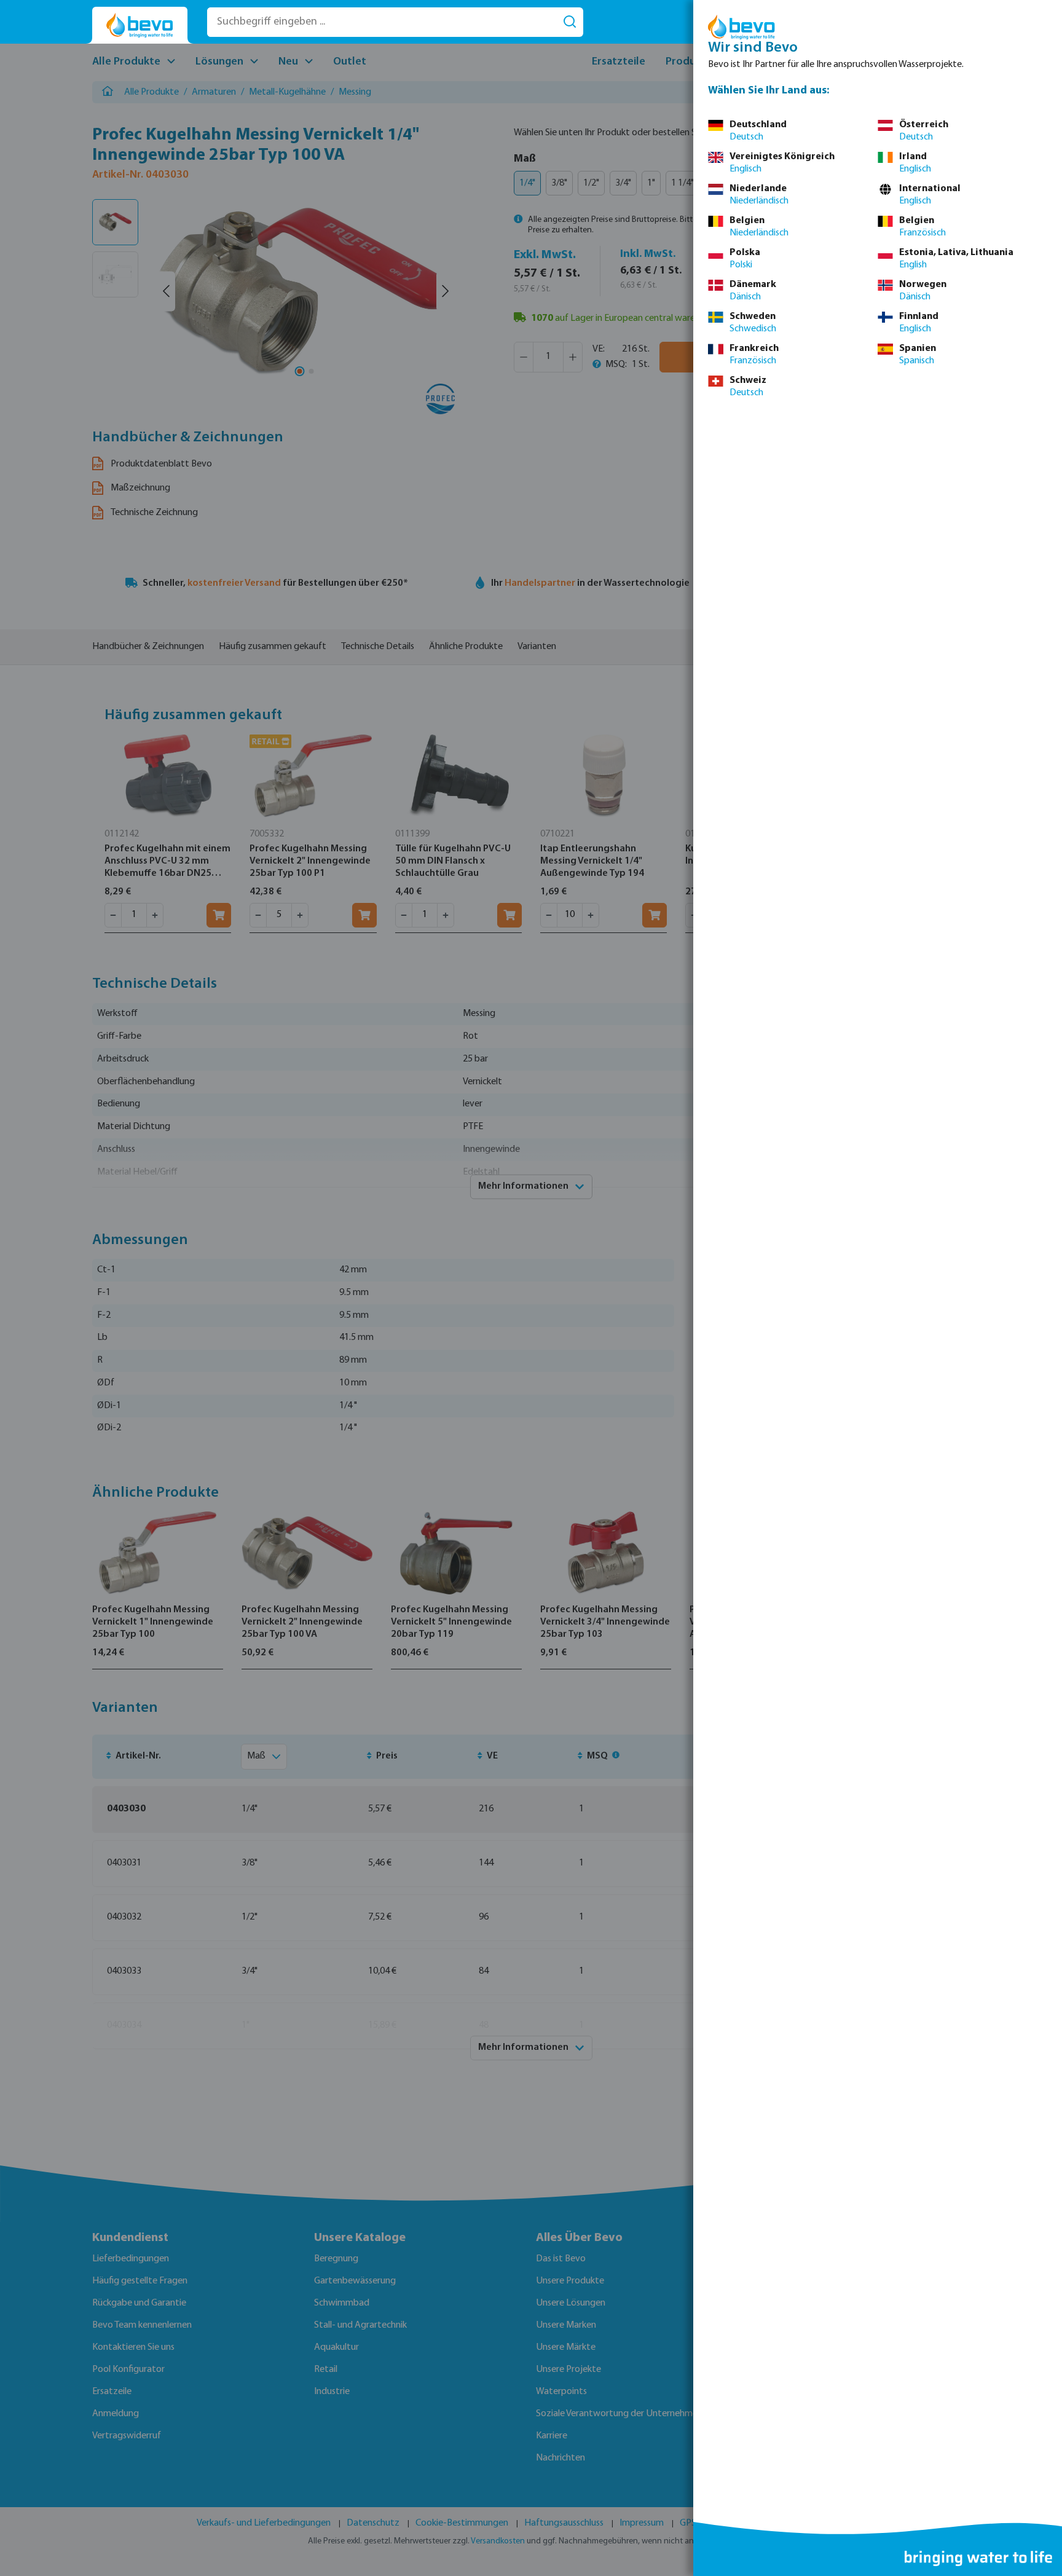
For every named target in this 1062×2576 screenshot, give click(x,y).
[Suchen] (570, 22)
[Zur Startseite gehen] (140, 26)
